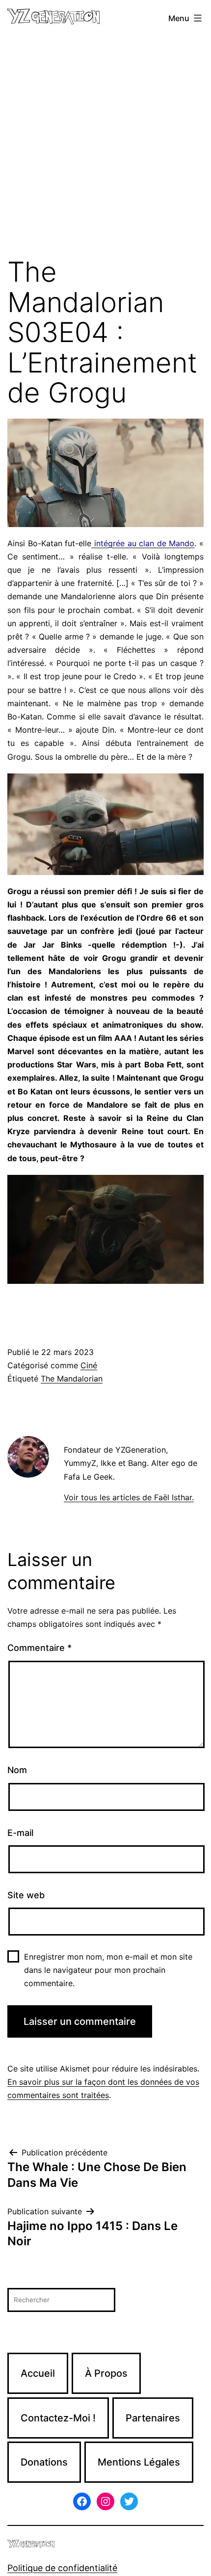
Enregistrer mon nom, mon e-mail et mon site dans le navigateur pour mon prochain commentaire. (108, 1970)
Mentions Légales (139, 2462)
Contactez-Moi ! (58, 2418)
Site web (26, 1895)
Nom (17, 1770)
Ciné (89, 1365)
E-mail (20, 1833)
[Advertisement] (105, 147)
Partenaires (153, 2418)
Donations (44, 2462)
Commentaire (40, 1648)
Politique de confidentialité (62, 2568)
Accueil (38, 2373)
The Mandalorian (72, 1379)
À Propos (106, 2373)
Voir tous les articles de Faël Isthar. (129, 1497)
